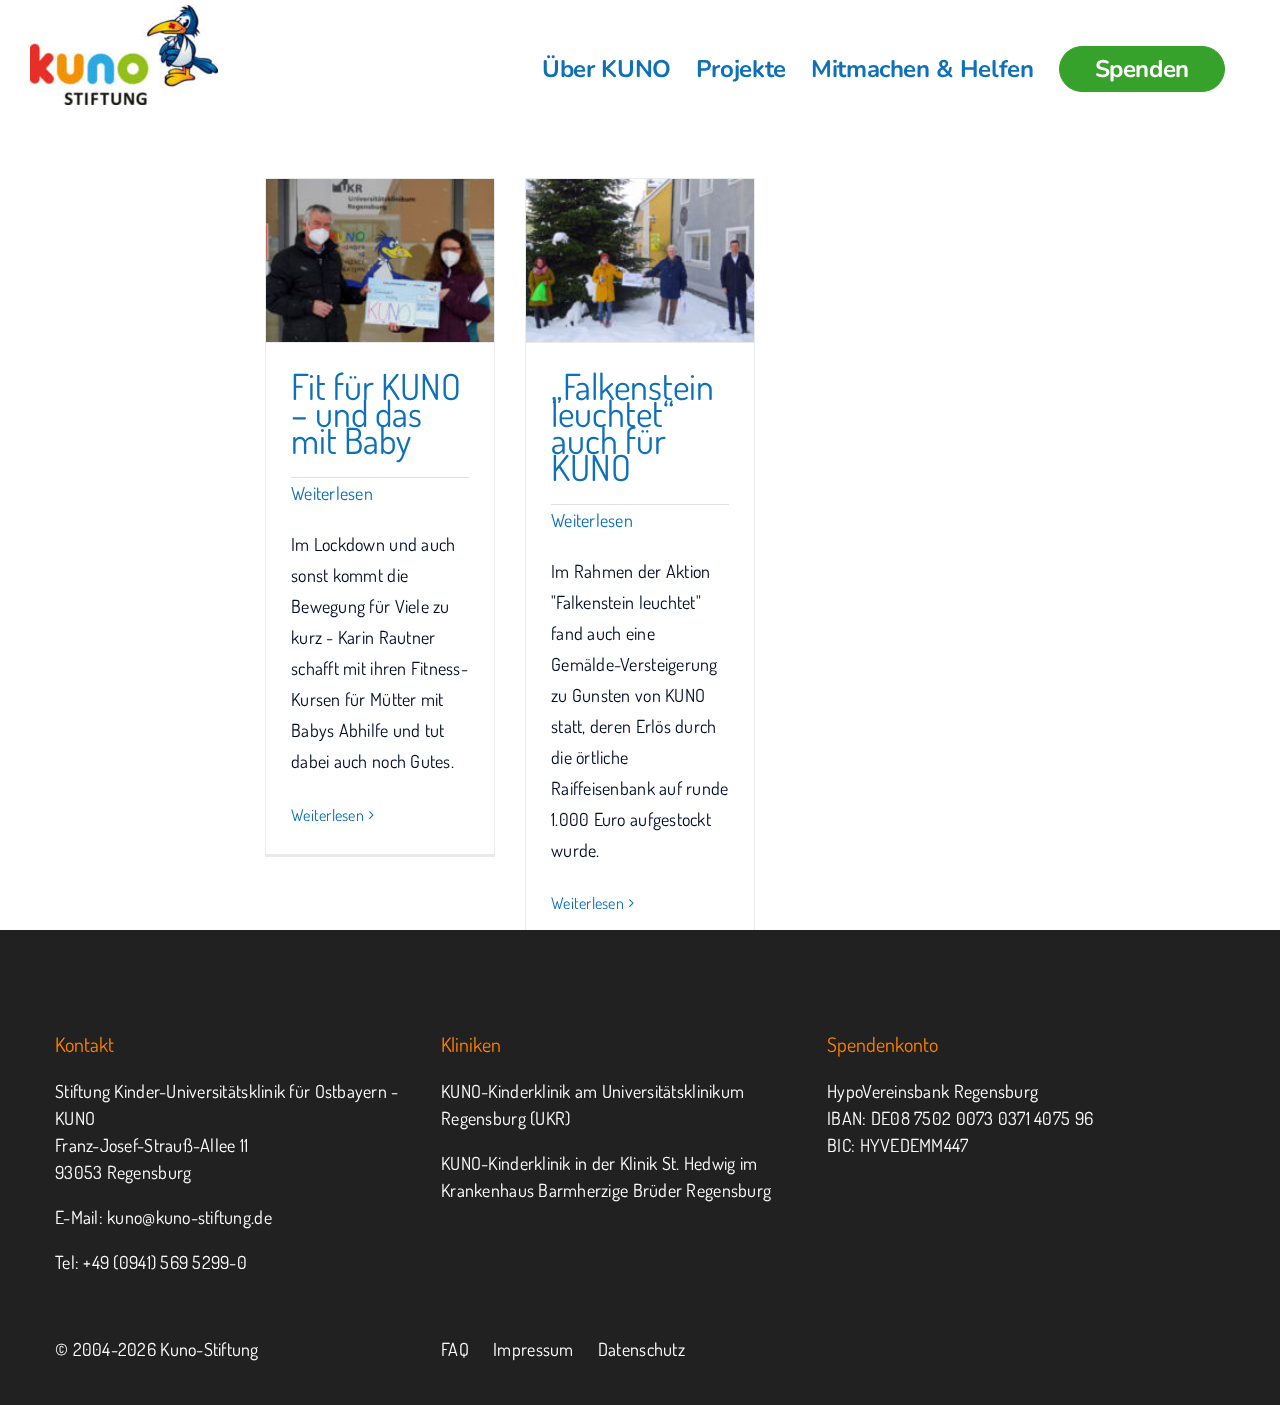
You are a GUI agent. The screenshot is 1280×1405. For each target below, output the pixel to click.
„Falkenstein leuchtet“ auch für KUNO (632, 426)
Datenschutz (641, 1349)
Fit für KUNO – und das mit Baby (376, 413)
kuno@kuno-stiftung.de (189, 1217)
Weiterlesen (332, 493)
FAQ (455, 1349)
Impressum (533, 1349)
